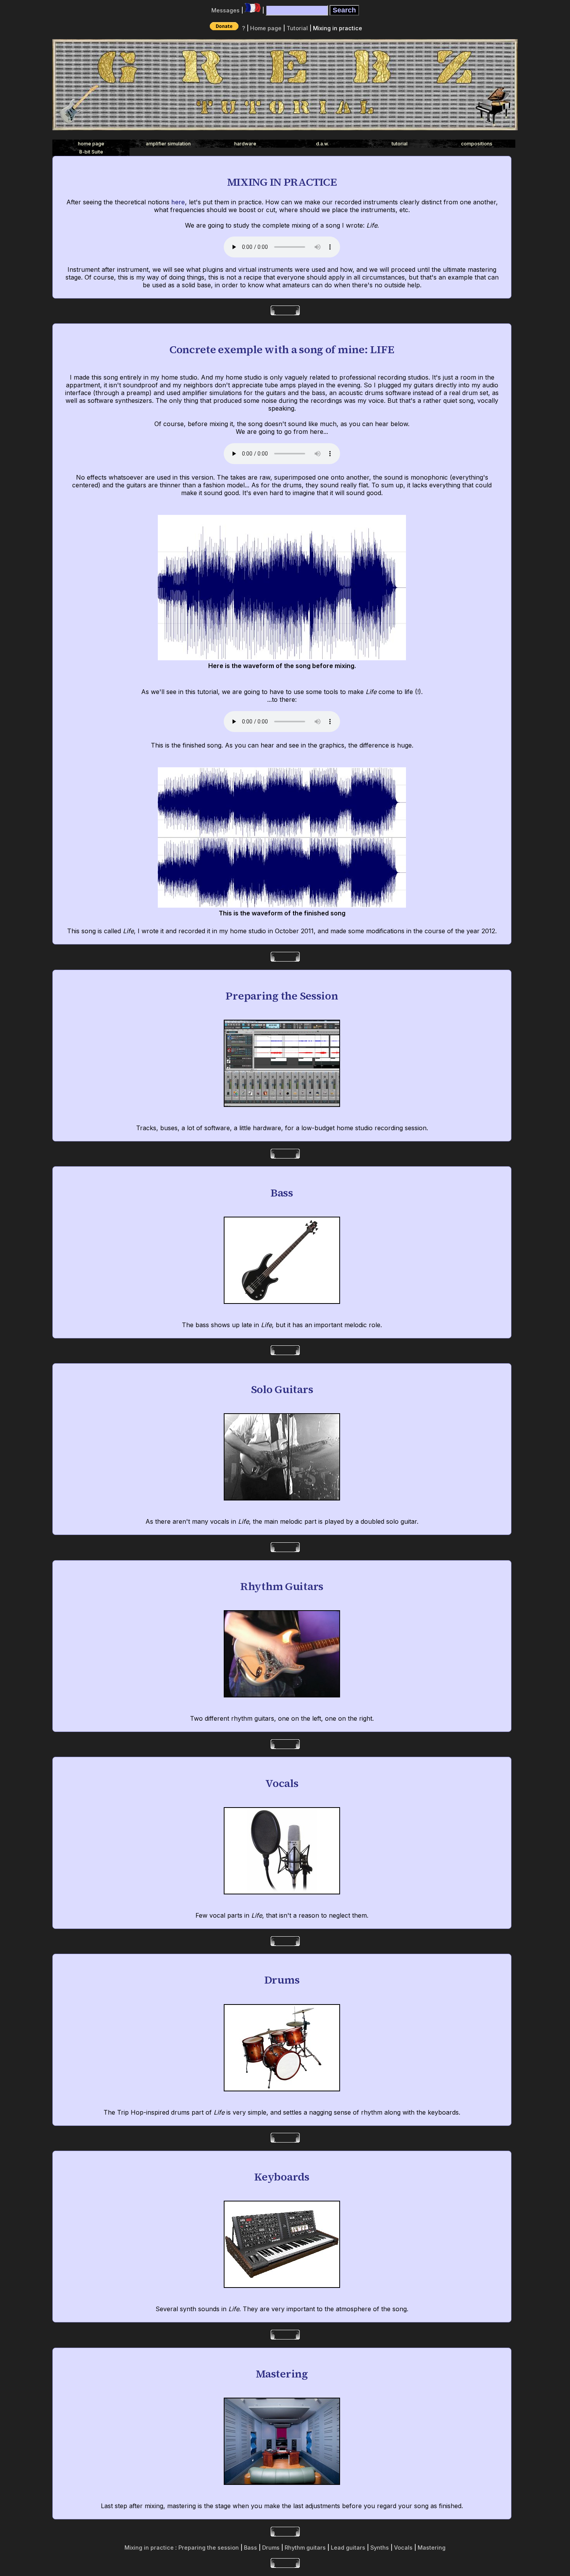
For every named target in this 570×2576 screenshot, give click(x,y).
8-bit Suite (91, 152)
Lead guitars (348, 2548)
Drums (271, 2548)
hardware (245, 144)
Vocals (403, 2548)
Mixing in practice (149, 2548)
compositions (477, 144)
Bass (250, 2548)
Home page (266, 28)
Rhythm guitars (305, 2548)
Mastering (432, 2548)
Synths (380, 2548)
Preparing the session (209, 2548)
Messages (225, 10)
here (178, 202)
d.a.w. (322, 144)
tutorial (400, 144)
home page (91, 144)
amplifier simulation (168, 144)
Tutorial (297, 28)
